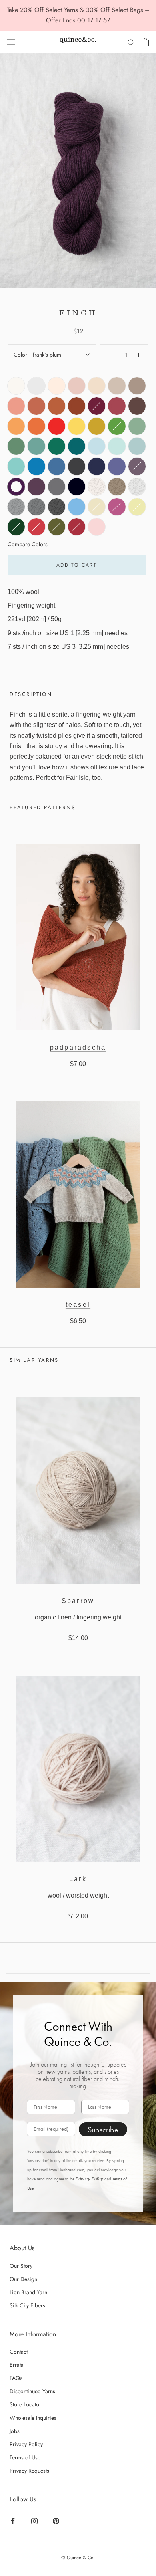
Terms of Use (25, 2457)
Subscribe (103, 2130)
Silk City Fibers (27, 2305)
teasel (78, 1305)
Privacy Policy (89, 2179)
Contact (19, 2352)
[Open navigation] (11, 42)
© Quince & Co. (78, 2558)
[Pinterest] (57, 2521)
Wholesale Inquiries (33, 2418)
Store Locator (25, 2404)
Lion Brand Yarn (28, 2292)
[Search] (131, 42)
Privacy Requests (29, 2471)
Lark (78, 1879)
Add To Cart (77, 565)
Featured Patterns (42, 807)
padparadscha (78, 1047)
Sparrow (78, 1601)
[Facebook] (14, 2521)
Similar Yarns (34, 1360)
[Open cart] (145, 42)
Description (31, 694)
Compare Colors (28, 544)
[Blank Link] (78, 42)
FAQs (16, 2378)
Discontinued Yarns (32, 2391)
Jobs (15, 2431)
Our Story (21, 2266)
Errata (17, 2365)
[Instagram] (35, 2521)
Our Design (23, 2279)
